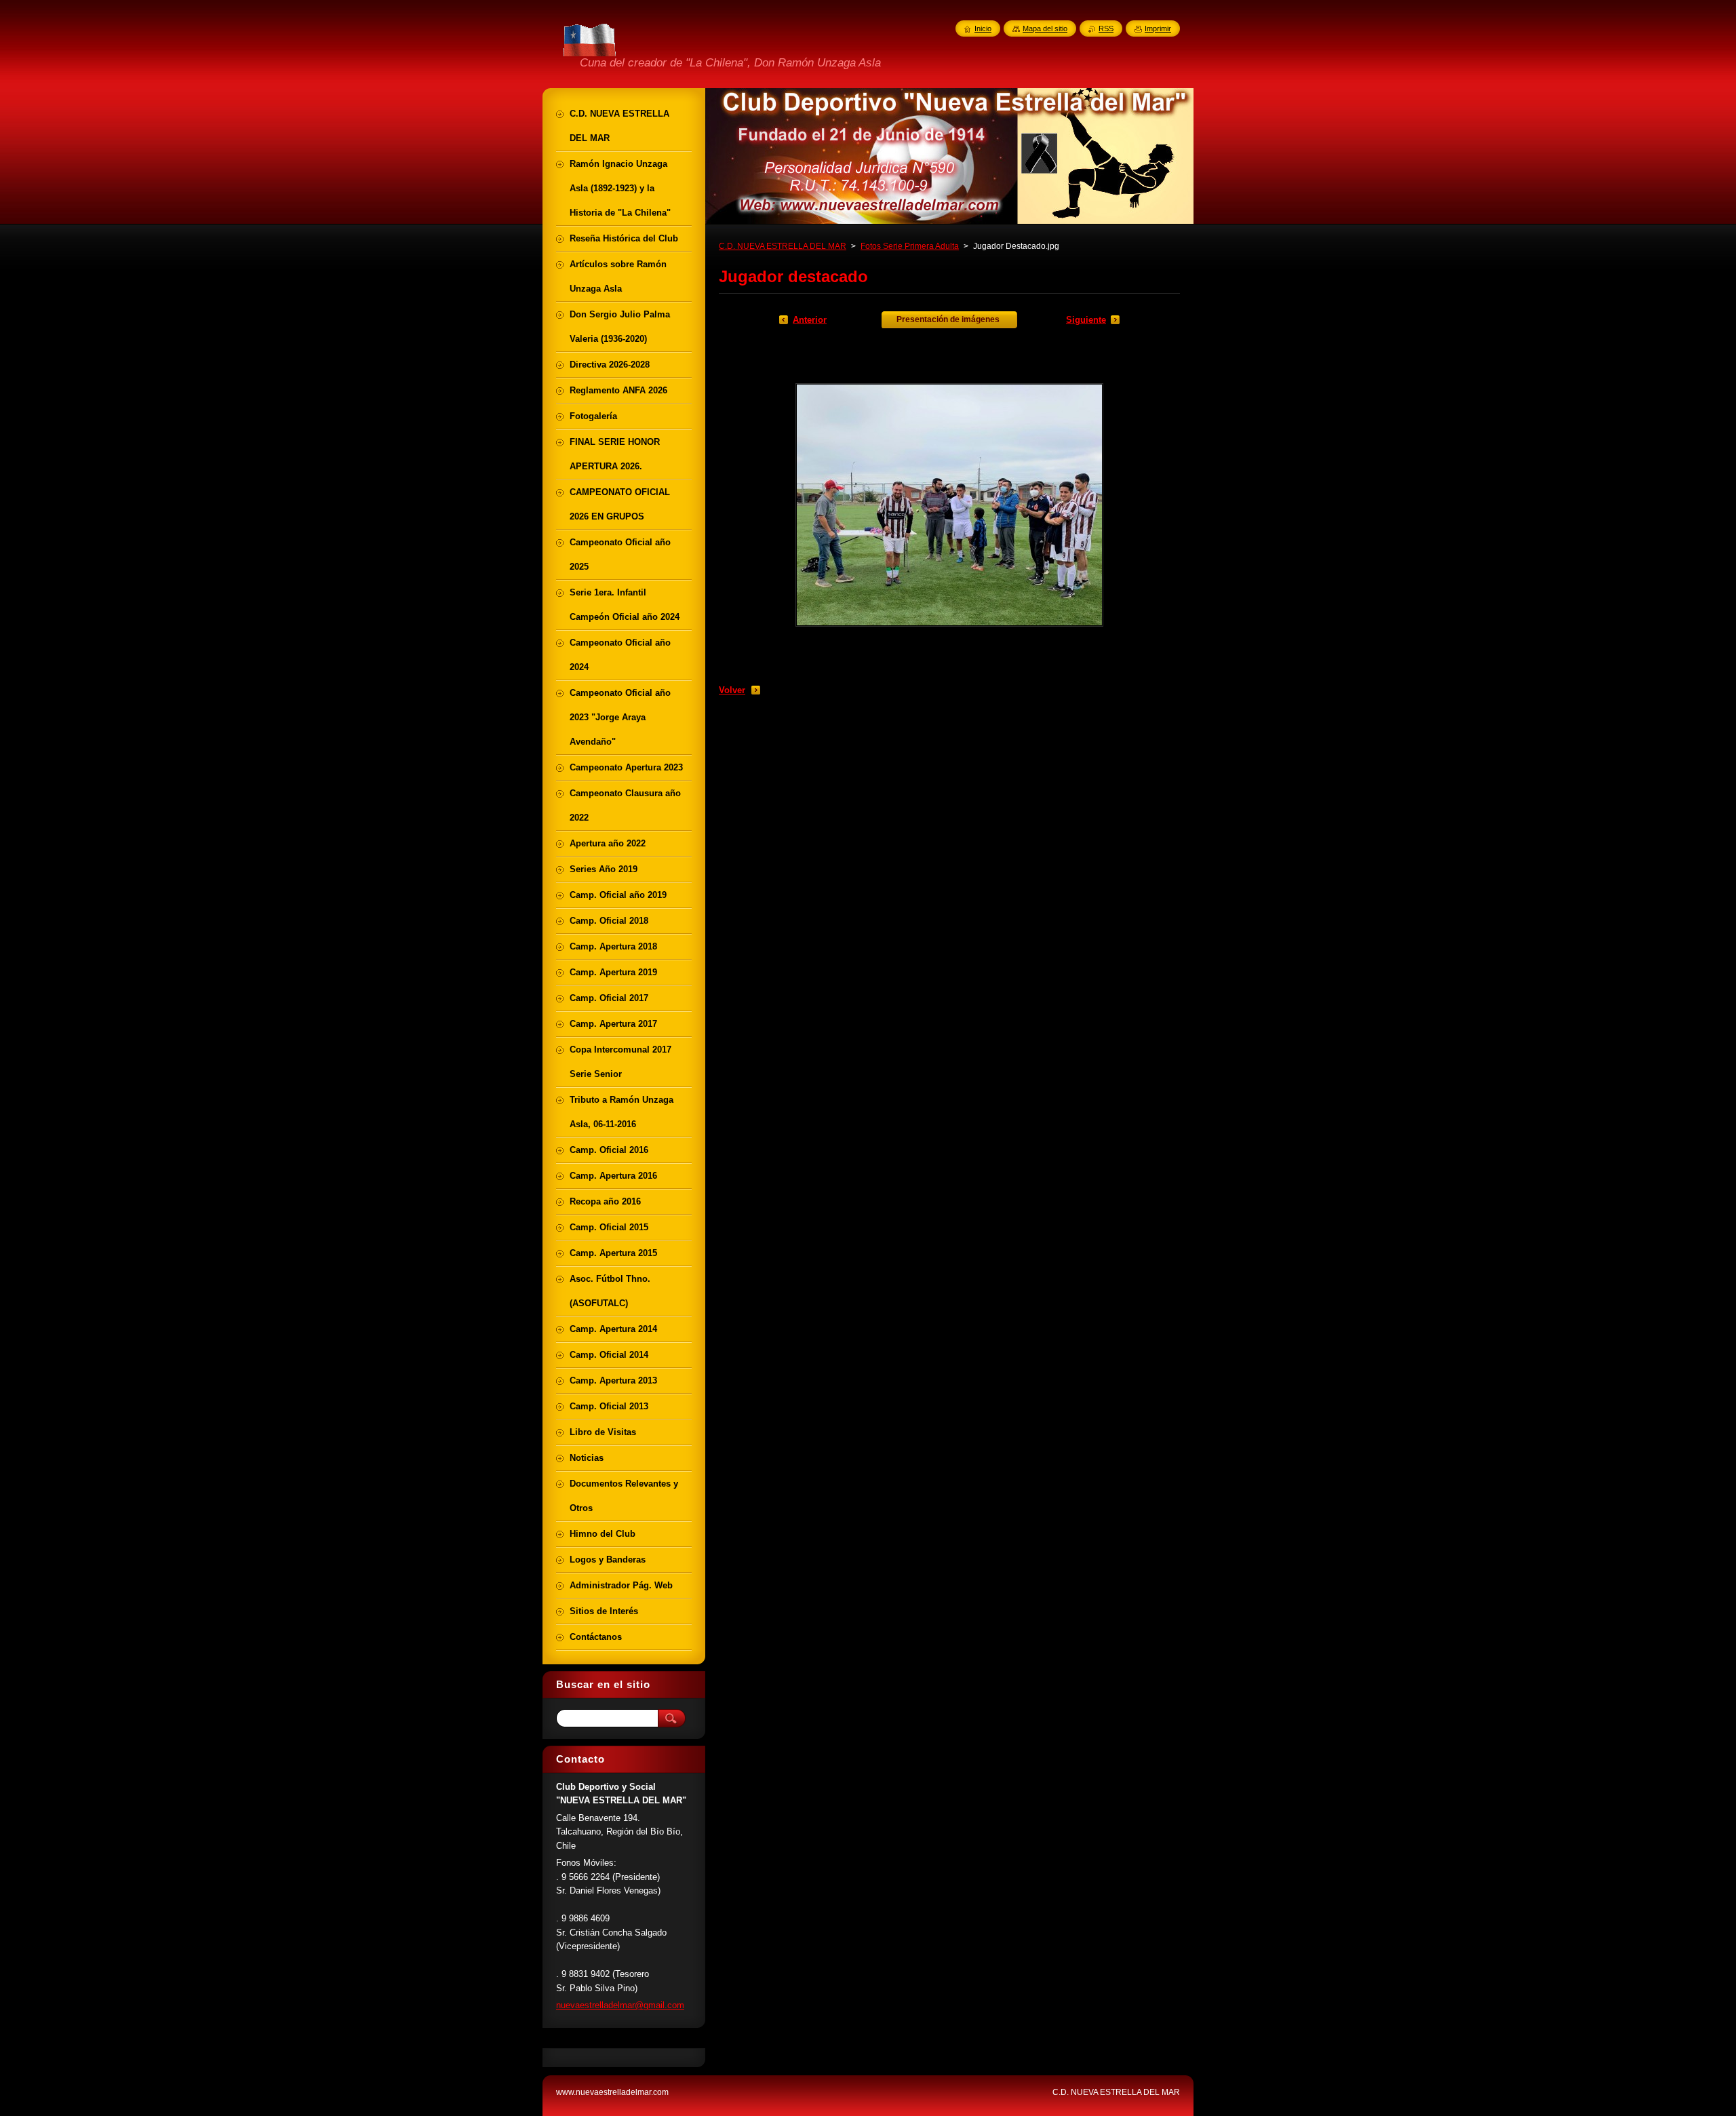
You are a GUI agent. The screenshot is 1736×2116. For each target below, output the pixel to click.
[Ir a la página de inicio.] (591, 54)
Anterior (810, 320)
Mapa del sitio (1045, 28)
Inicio (983, 28)
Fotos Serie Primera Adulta (910, 246)
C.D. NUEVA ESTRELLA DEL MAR (783, 246)
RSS (1106, 28)
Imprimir (1158, 28)
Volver (732, 690)
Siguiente (1086, 320)
